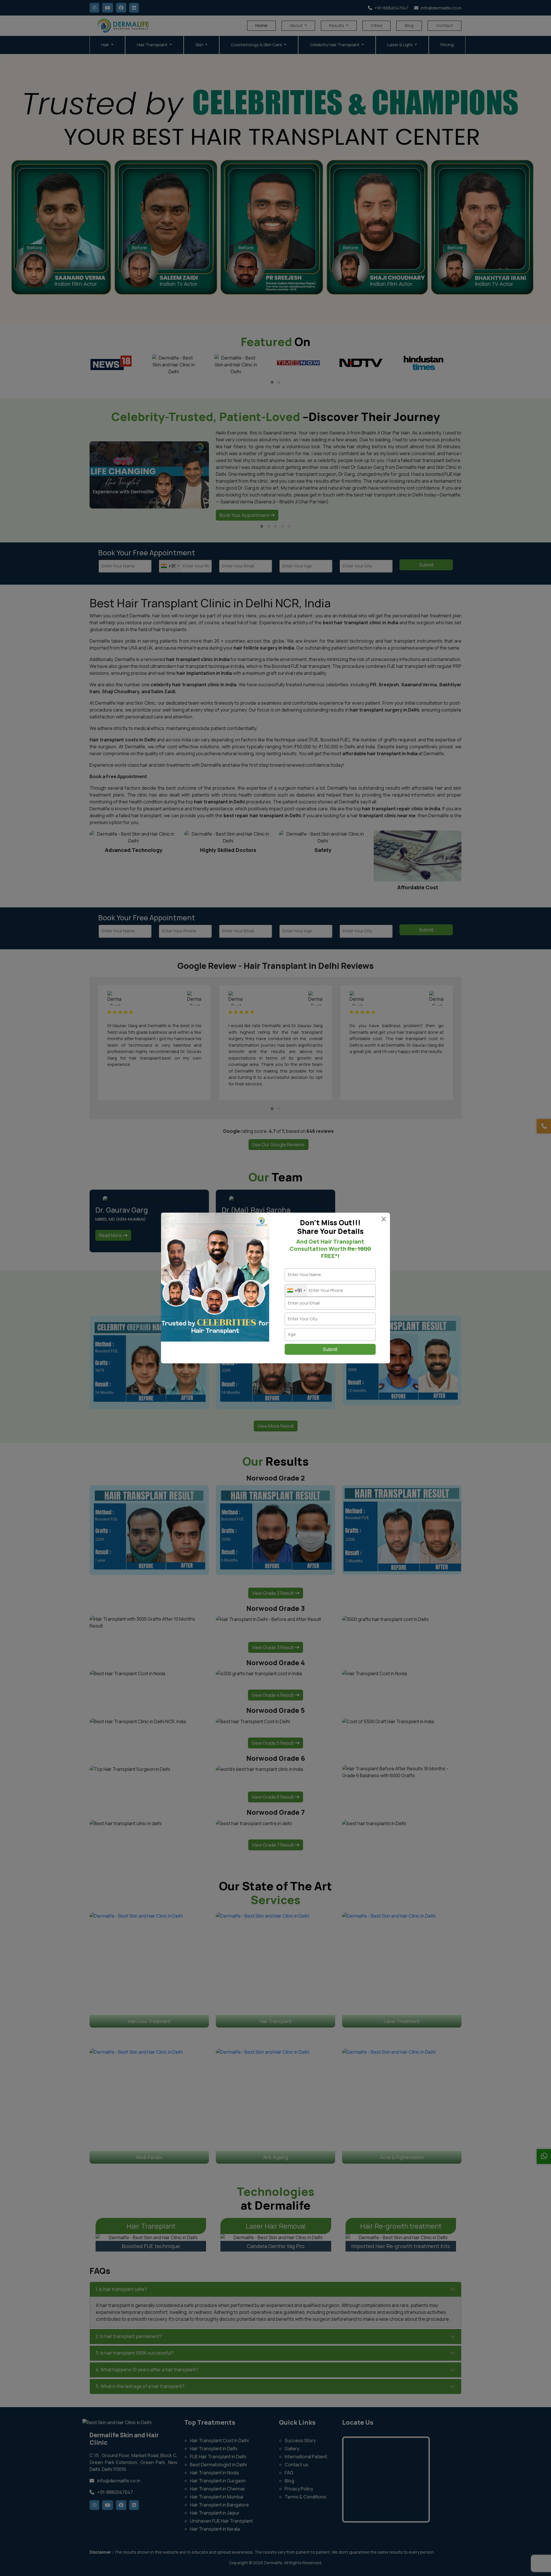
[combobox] (296, 1291)
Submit (330, 1349)
